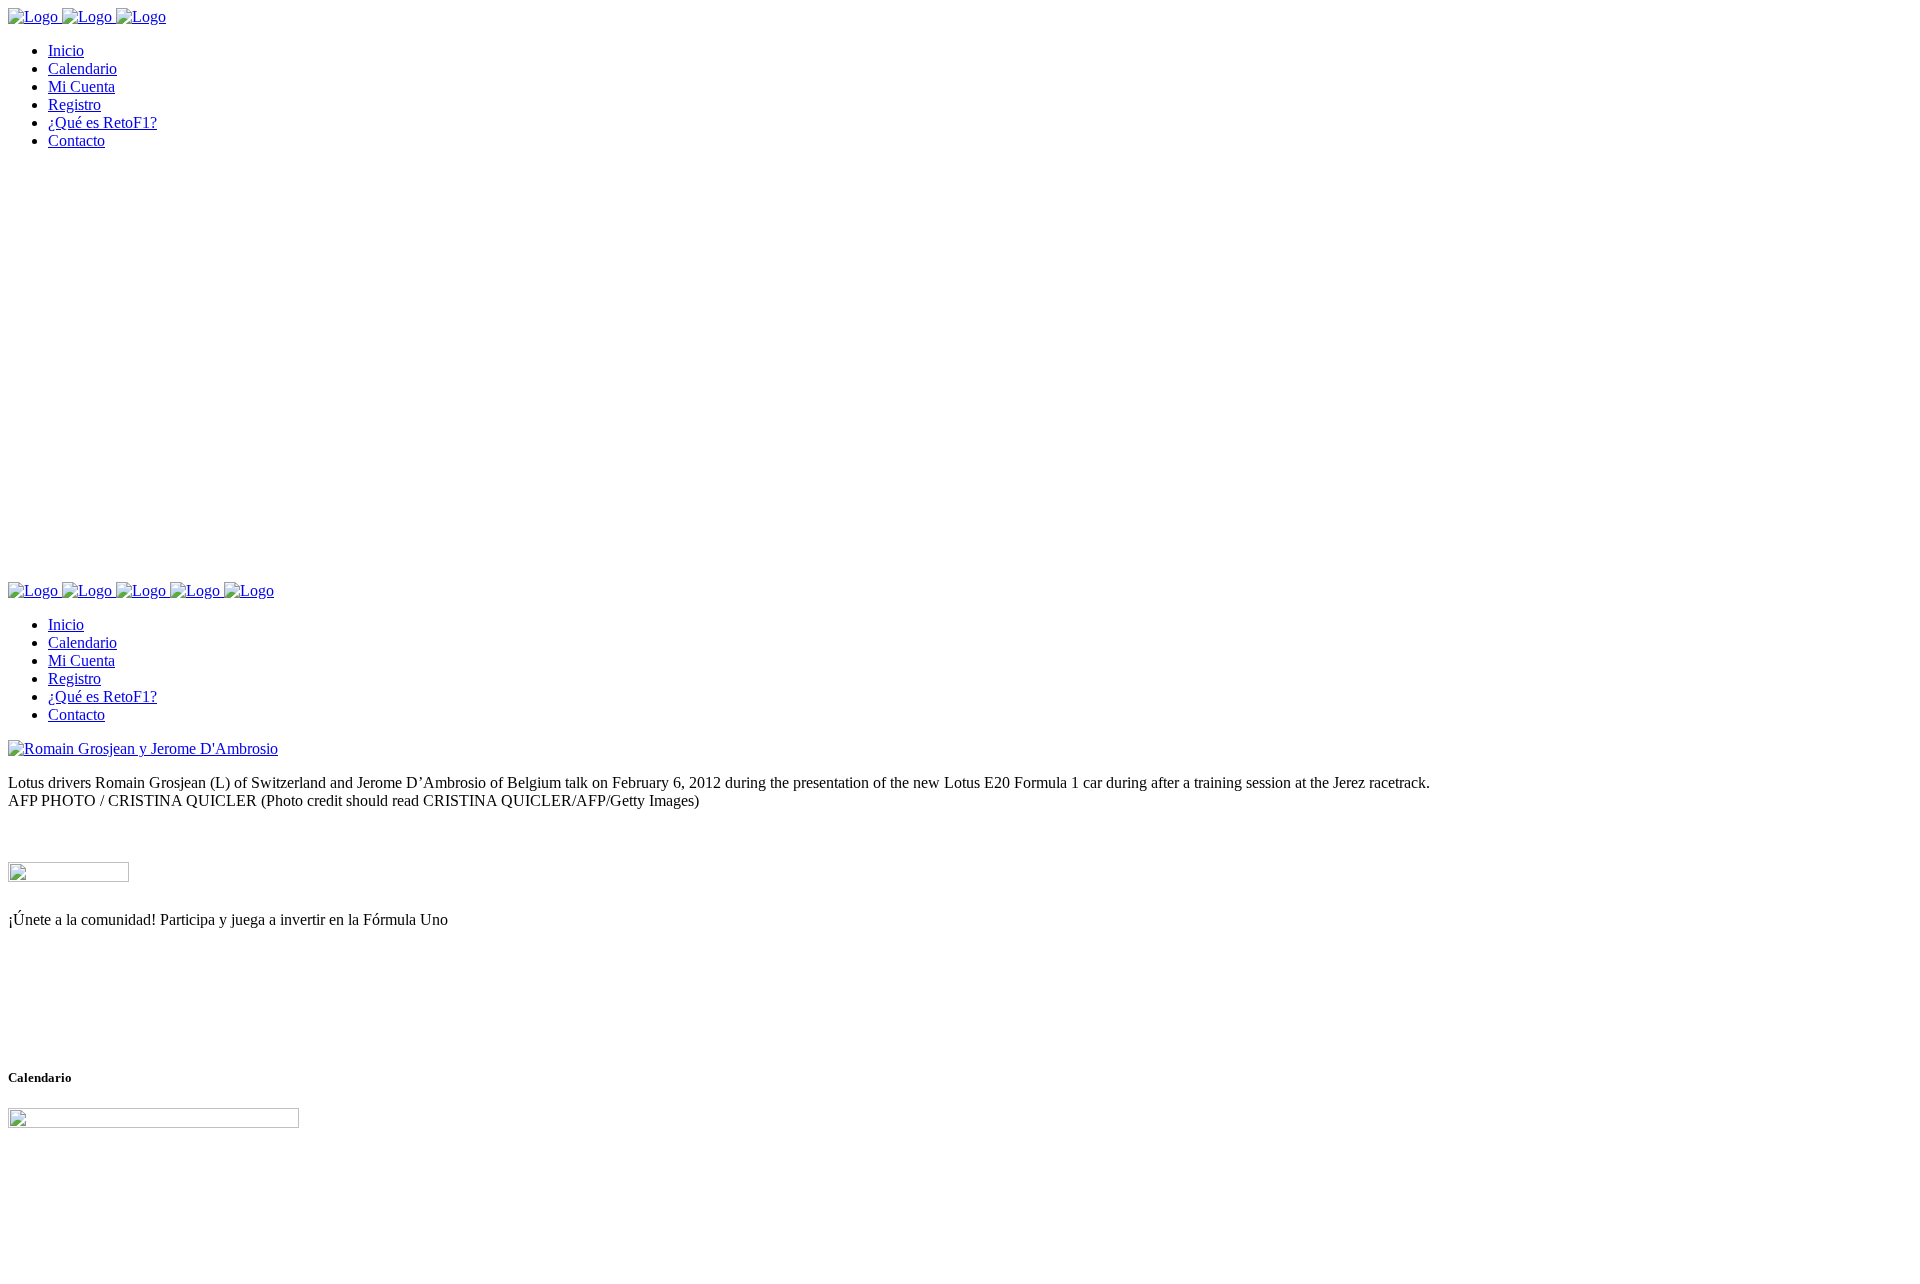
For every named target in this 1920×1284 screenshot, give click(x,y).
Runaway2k (104, 1017)
